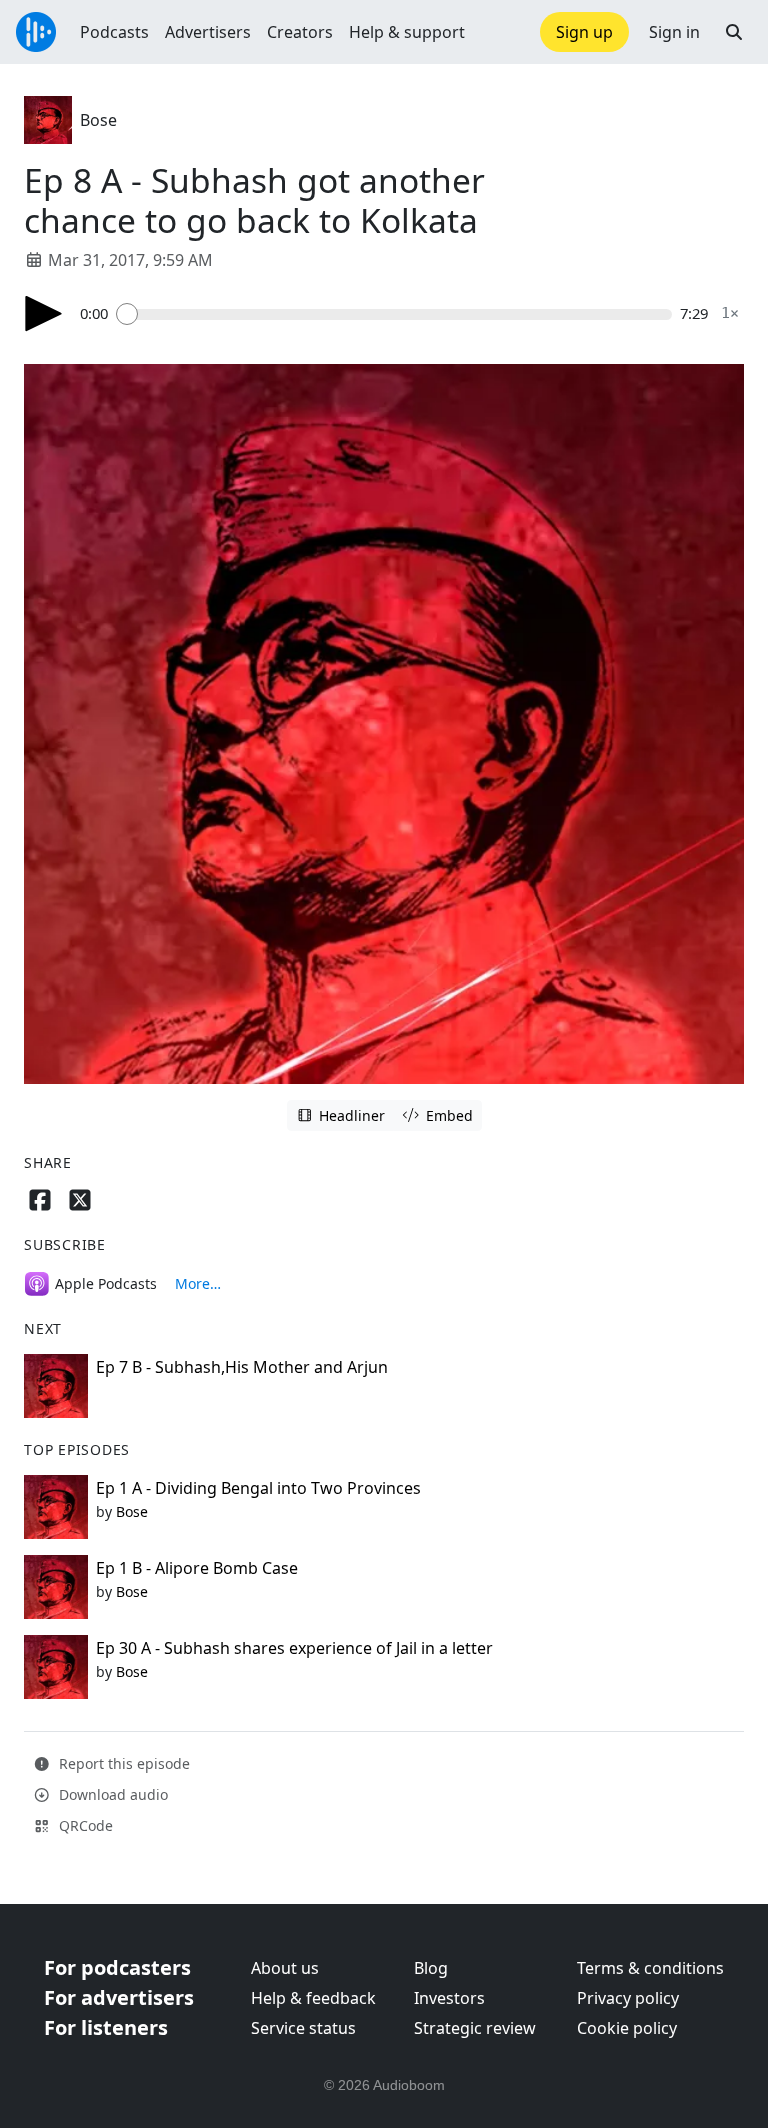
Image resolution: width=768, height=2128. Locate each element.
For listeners (106, 2027)
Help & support (407, 32)
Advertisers (208, 32)
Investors (449, 1998)
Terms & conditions (650, 1968)
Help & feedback (313, 1998)
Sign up (584, 32)
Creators (300, 32)
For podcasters (117, 1967)
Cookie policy (627, 2028)
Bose (98, 120)
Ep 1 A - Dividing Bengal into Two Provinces (258, 1488)
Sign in (674, 32)
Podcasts (114, 32)
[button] (734, 32)
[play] (44, 313)
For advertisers (119, 1997)
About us (285, 1968)
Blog (431, 1968)
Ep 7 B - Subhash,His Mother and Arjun (242, 1367)
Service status (303, 2028)
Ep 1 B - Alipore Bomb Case (197, 1568)
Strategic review (475, 2028)
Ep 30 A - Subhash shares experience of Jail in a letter (294, 1648)
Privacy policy (628, 1998)
